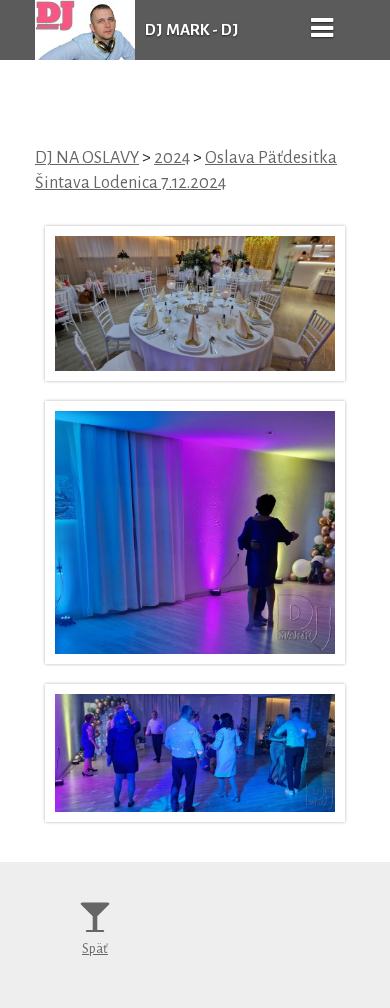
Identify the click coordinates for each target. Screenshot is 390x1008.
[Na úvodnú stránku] (85, 55)
